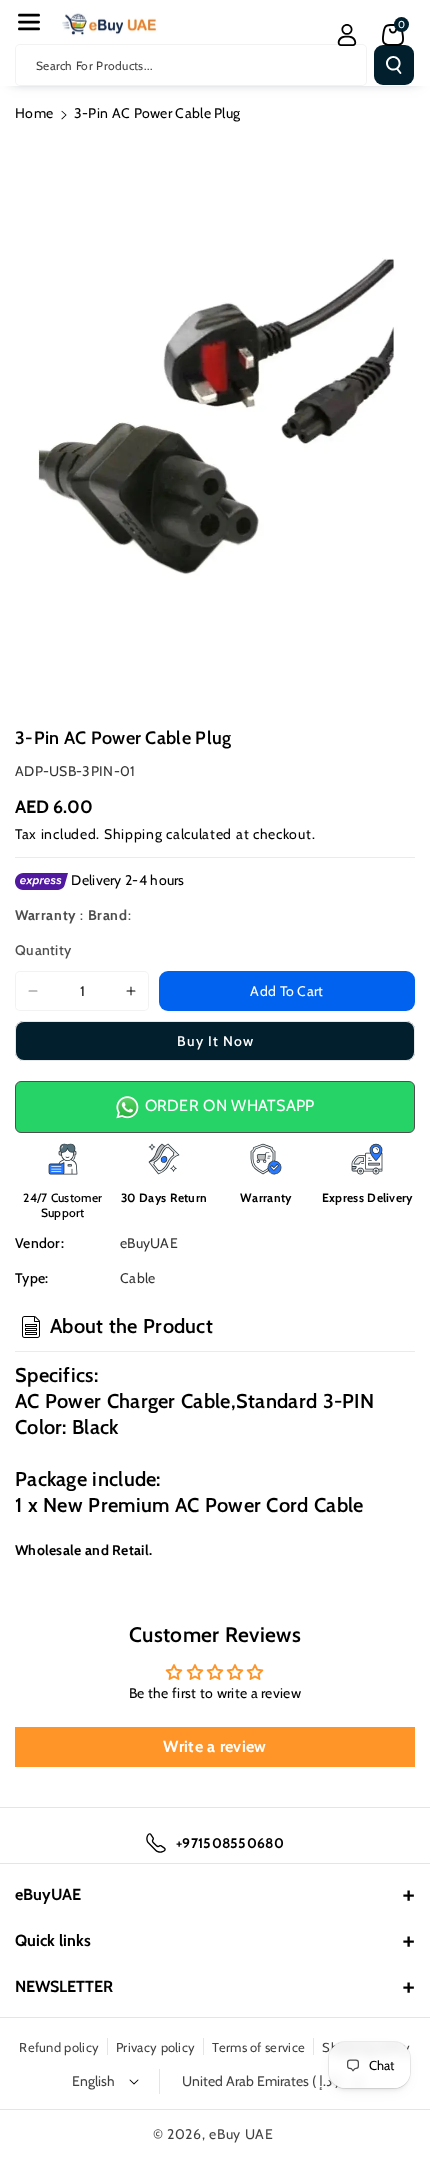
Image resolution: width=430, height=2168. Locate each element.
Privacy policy (155, 2047)
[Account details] (347, 35)
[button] (29, 22)
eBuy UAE (241, 2134)
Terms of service (258, 2047)
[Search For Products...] (394, 65)
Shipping (133, 834)
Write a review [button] (214, 1746)
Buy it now (215, 1041)
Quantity (43, 950)
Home (34, 113)
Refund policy (59, 2047)
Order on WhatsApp (227, 1105)
